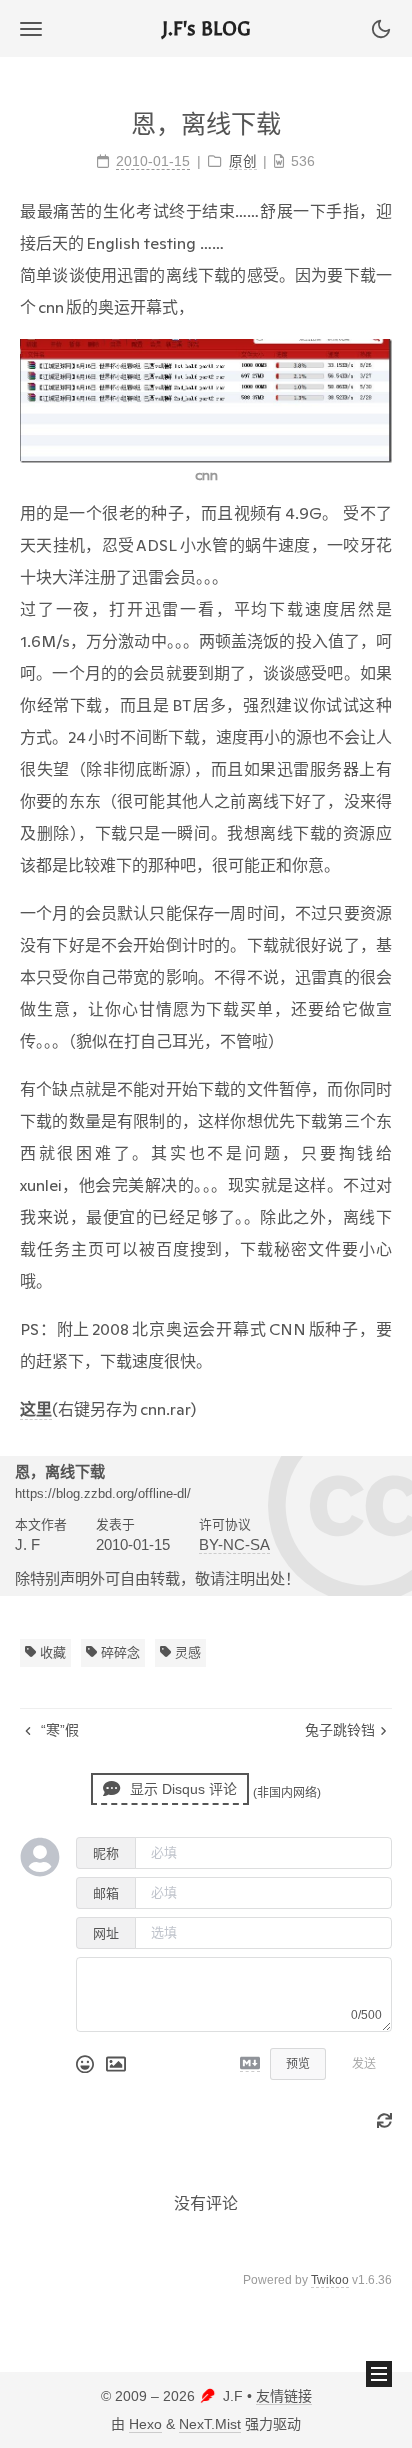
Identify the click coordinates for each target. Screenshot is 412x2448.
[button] (31, 28)
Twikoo (330, 2280)
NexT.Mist (210, 2424)
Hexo (145, 2424)
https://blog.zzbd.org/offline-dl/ (103, 1493)
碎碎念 (118, 1652)
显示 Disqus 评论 (181, 1789)
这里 (36, 1409)
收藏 (51, 1652)
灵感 (186, 1652)
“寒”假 (58, 1730)
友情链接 (284, 2396)
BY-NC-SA (234, 1544)
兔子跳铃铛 (340, 1730)
